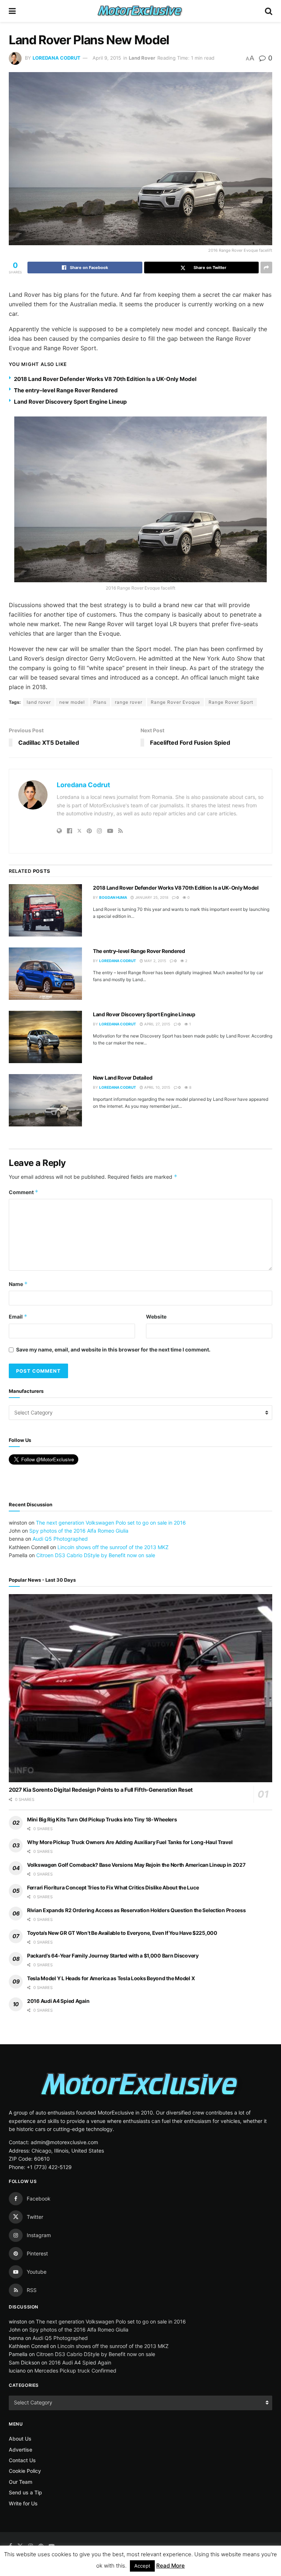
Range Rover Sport (231, 702)
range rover (129, 702)
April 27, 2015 (157, 1024)
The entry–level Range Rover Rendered (66, 390)
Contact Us (22, 2460)
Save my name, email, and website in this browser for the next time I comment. (113, 1349)
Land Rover (142, 58)
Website (156, 1317)
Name (18, 1284)
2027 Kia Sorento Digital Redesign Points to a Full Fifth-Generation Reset (101, 1790)
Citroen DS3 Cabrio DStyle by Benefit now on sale (96, 1555)
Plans (100, 702)
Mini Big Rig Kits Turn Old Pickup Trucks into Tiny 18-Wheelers (102, 1819)
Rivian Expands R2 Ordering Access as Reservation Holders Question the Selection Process (136, 1910)
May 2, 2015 (155, 961)
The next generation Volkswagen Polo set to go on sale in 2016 (111, 1523)
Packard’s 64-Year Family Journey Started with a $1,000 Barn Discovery (113, 1956)
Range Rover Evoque (175, 702)
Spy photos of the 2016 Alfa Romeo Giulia (79, 1531)
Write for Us (23, 2503)
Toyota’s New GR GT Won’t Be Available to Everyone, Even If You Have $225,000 (122, 1933)
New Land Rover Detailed (123, 1078)
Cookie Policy (25, 2471)
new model (72, 702)
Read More (171, 2566)
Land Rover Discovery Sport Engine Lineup (70, 402)
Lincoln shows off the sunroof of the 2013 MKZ (113, 1547)
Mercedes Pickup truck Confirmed (75, 2371)
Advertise (20, 2450)
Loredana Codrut (57, 58)
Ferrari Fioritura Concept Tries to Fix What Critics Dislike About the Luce (113, 1887)
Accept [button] (142, 2566)
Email (18, 1317)
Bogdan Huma (113, 897)
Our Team (20, 2482)
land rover (39, 702)
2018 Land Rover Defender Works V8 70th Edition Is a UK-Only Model (105, 379)
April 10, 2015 (157, 1087)
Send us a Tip (25, 2492)
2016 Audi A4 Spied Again (58, 2001)
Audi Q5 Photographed (60, 1539)
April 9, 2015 (107, 58)
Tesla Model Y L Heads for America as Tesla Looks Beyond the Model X (111, 1978)
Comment (24, 1192)
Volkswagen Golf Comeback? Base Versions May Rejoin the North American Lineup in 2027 (136, 1865)
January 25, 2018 (151, 897)
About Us (20, 2439)
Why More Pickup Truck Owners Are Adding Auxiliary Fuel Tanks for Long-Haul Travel (130, 1842)
